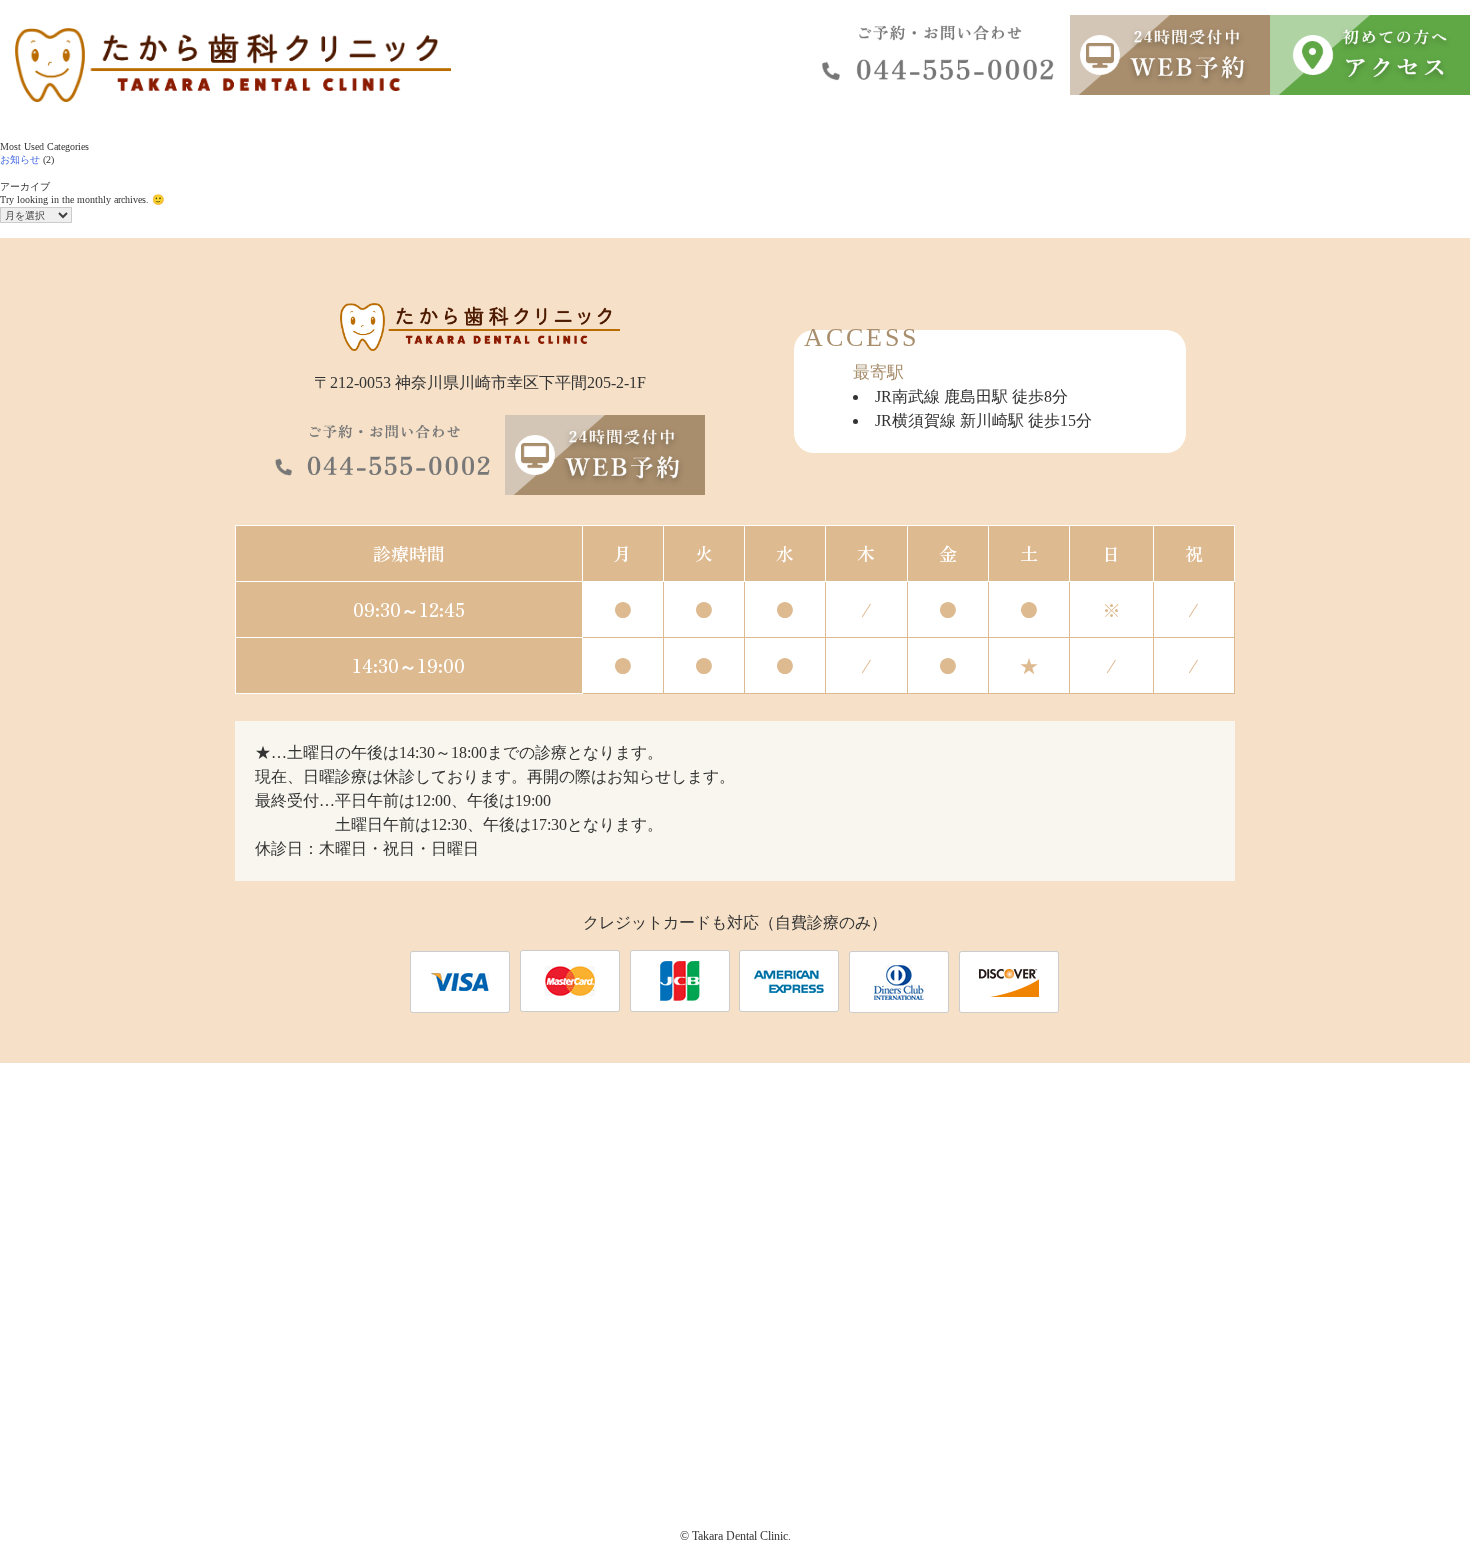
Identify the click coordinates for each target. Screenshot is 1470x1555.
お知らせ (20, 159)
